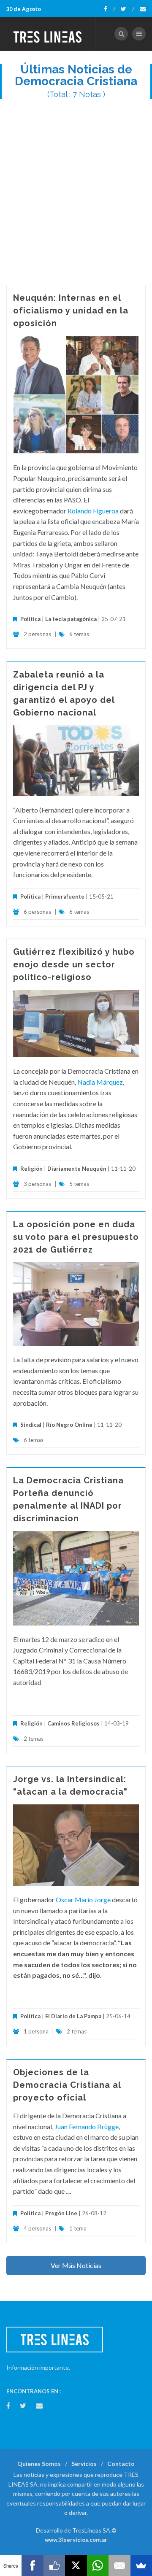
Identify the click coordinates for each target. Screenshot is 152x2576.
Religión (31, 1169)
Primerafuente (65, 896)
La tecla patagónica (71, 619)
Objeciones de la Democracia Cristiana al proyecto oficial (67, 2085)
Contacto (121, 2464)
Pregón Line (61, 2213)
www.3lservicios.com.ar (76, 2540)
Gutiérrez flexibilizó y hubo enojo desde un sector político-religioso (74, 964)
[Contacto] (143, 9)
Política (30, 619)
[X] (76, 2565)
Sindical (31, 1425)
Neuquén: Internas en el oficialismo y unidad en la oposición (71, 311)
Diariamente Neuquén (77, 1169)
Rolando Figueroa (94, 511)
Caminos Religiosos (73, 1723)
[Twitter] (128, 9)
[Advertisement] (76, 188)
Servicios (84, 2464)
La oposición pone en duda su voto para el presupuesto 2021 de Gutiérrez (76, 1237)
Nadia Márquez (100, 1082)
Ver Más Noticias (76, 2265)
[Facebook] (110, 9)
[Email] (119, 2565)
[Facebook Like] (54, 2565)
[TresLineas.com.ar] (48, 34)
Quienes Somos (39, 2464)
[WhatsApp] (98, 2565)
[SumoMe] (141, 2565)
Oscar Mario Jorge (83, 1900)
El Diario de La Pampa (73, 2016)
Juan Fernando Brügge (87, 2126)
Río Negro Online (69, 1425)
